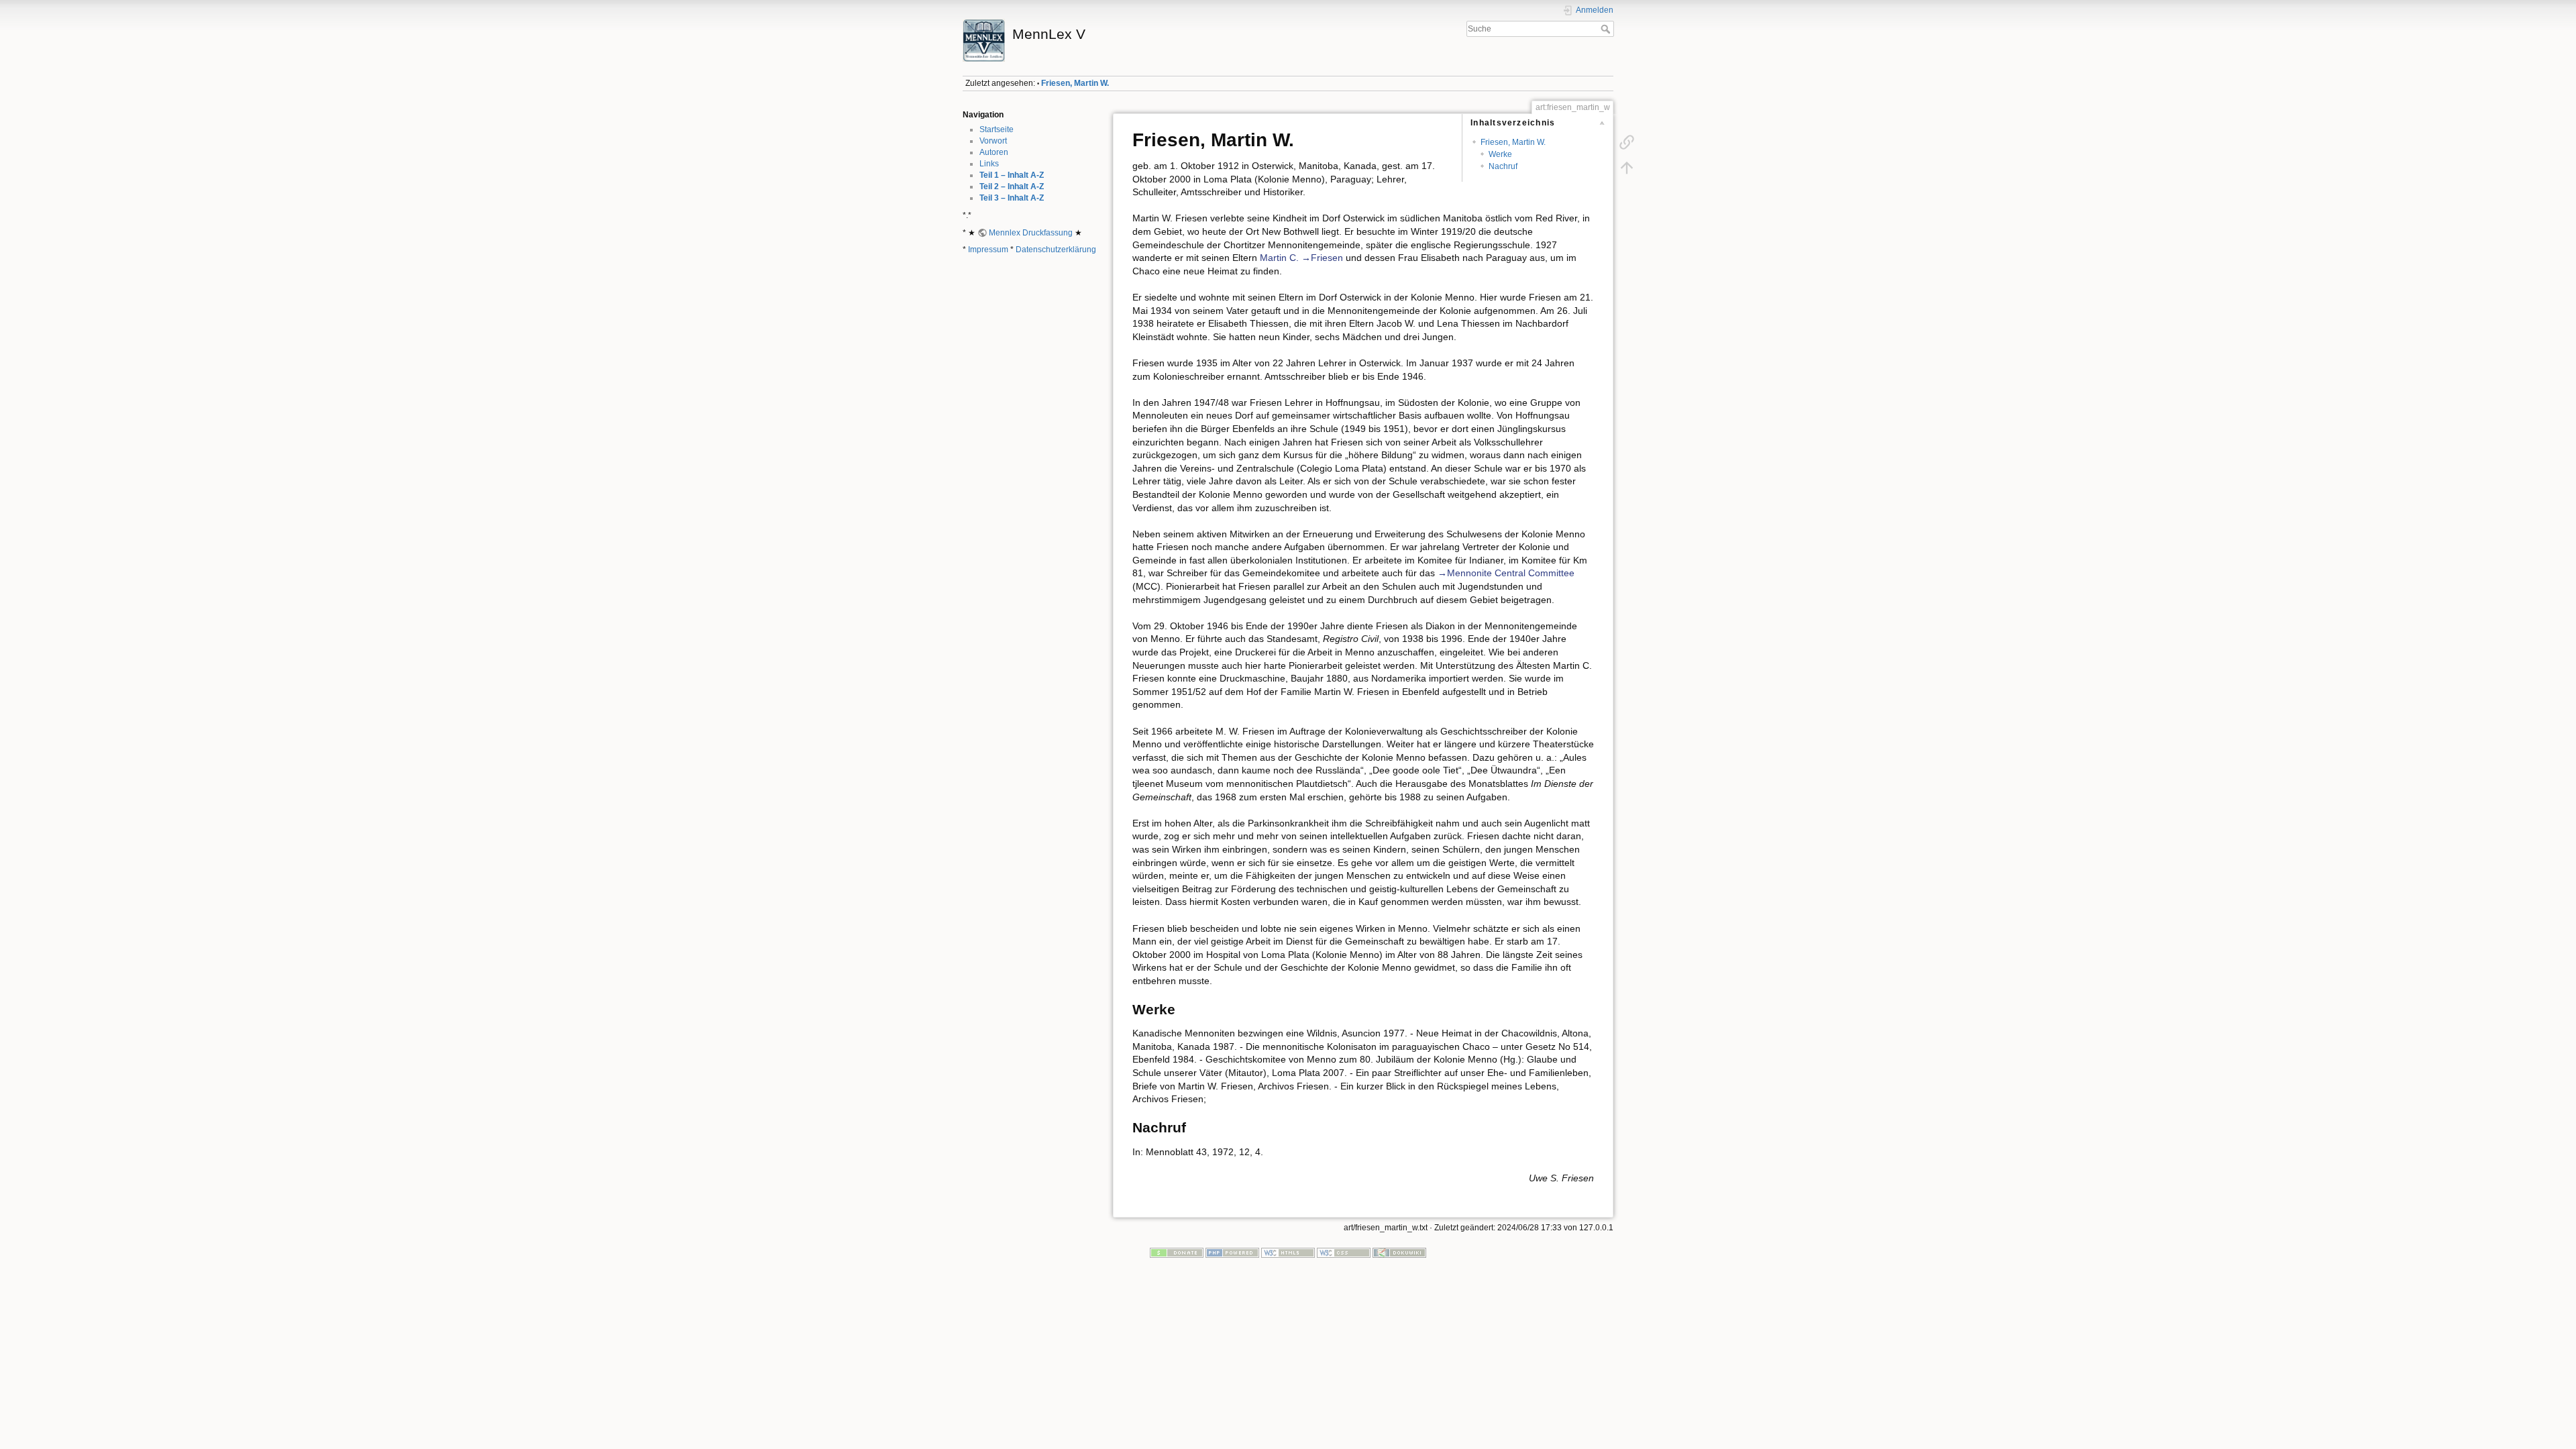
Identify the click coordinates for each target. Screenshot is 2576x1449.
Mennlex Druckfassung (1031, 233)
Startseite (997, 129)
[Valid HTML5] (1288, 1252)
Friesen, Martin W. (1075, 83)
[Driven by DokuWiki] (1399, 1252)
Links (989, 164)
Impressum (988, 250)
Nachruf (1503, 166)
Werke (1500, 154)
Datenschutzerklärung (1056, 250)
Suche (1607, 29)
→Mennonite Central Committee (1506, 573)
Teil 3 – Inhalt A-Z (1012, 198)
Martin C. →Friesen (1301, 258)
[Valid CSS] (1344, 1252)
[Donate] (1177, 1252)
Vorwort (993, 141)
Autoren (994, 152)
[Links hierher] (1627, 142)
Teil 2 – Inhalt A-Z (1012, 186)
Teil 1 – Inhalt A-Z (1012, 175)
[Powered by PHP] (1232, 1252)
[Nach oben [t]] (1627, 168)
